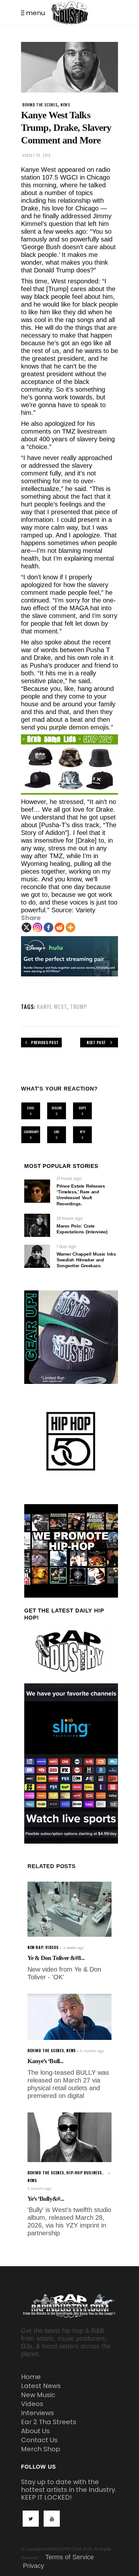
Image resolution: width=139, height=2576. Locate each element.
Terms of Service (69, 2557)
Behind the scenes (40, 105)
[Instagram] (37, 927)
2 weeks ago (73, 1948)
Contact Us (39, 2440)
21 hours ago (69, 1178)
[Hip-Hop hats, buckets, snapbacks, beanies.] (69, 765)
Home (31, 2377)
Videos (32, 2404)
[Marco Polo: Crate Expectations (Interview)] (37, 1225)
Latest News (41, 2386)
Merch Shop (41, 2449)
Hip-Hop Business (84, 2173)
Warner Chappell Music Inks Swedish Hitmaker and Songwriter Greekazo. (86, 1260)
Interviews (37, 2413)
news (65, 105)
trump (79, 1007)
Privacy (33, 2566)
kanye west (52, 1007)
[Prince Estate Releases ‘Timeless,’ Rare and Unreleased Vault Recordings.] (37, 1191)
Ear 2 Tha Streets (49, 2422)
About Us (35, 2431)
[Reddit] (59, 927)
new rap (35, 1947)
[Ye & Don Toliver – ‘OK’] (69, 1909)
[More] (70, 927)
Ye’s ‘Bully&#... (46, 2199)
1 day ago (66, 1246)
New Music (38, 2395)
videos (52, 1947)
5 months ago (92, 2051)
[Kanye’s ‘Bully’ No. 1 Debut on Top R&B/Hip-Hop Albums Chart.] (69, 2017)
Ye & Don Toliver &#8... (56, 1958)
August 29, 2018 (36, 155)
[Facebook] (48, 927)
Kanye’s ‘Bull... (45, 2061)
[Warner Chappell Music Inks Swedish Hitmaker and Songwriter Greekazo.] (37, 1256)
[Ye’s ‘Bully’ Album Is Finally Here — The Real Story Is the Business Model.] (69, 2137)
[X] (27, 927)
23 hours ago (70, 1218)
